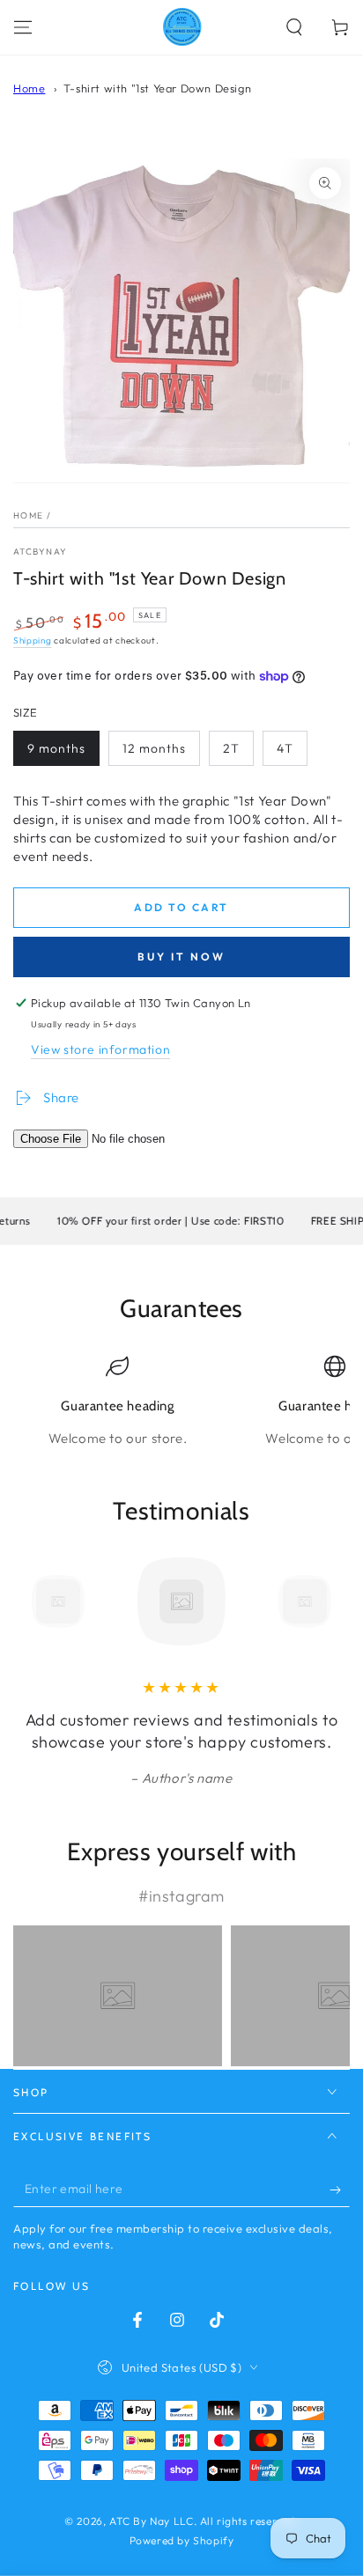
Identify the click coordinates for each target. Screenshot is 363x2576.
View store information (100, 1049)
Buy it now (181, 957)
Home (29, 88)
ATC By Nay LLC (151, 2521)
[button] (294, 27)
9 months (56, 748)
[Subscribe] (340, 2190)
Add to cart (181, 907)
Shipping (33, 640)
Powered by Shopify (182, 2540)
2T (231, 748)
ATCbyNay (40, 552)
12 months (154, 748)
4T (285, 748)
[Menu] (23, 27)
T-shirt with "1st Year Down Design (157, 88)
